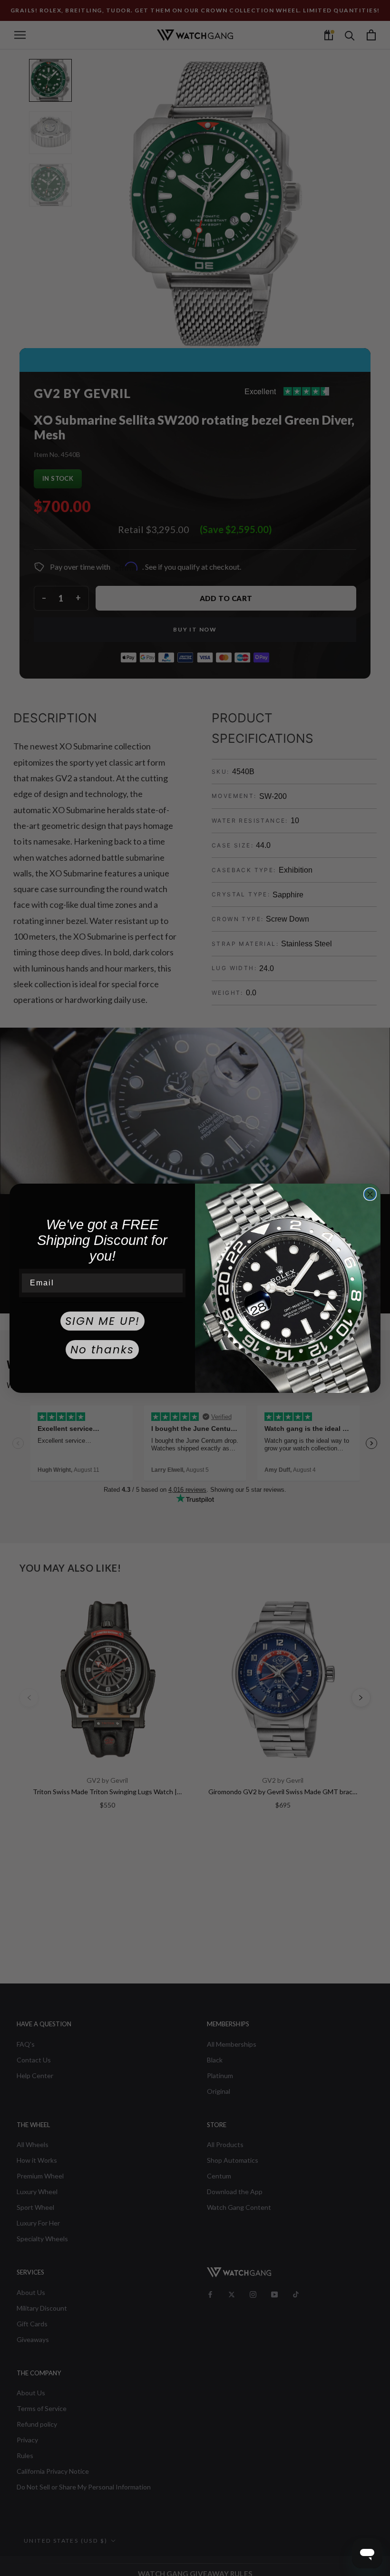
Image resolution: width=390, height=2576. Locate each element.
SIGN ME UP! (102, 1321)
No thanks (102, 1350)
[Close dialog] (370, 1194)
